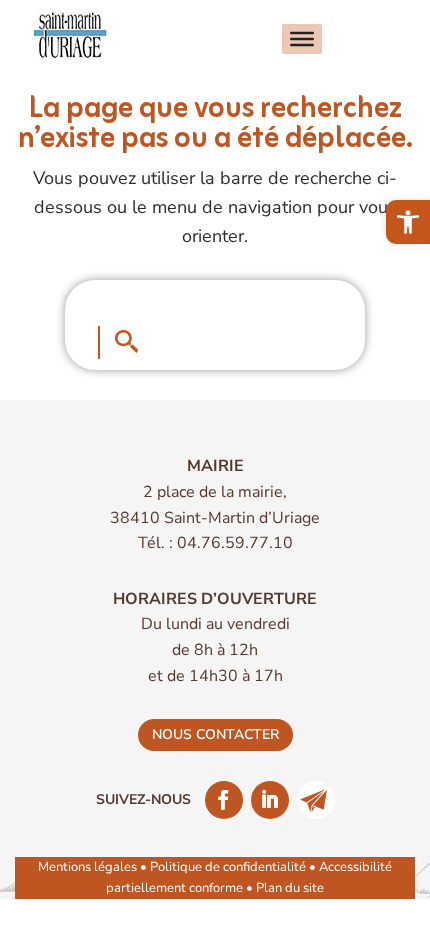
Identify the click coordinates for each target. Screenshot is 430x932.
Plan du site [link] (290, 888)
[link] (408, 222)
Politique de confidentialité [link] (228, 867)
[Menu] (302, 39)
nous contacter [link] (215, 734)
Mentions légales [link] (87, 867)
